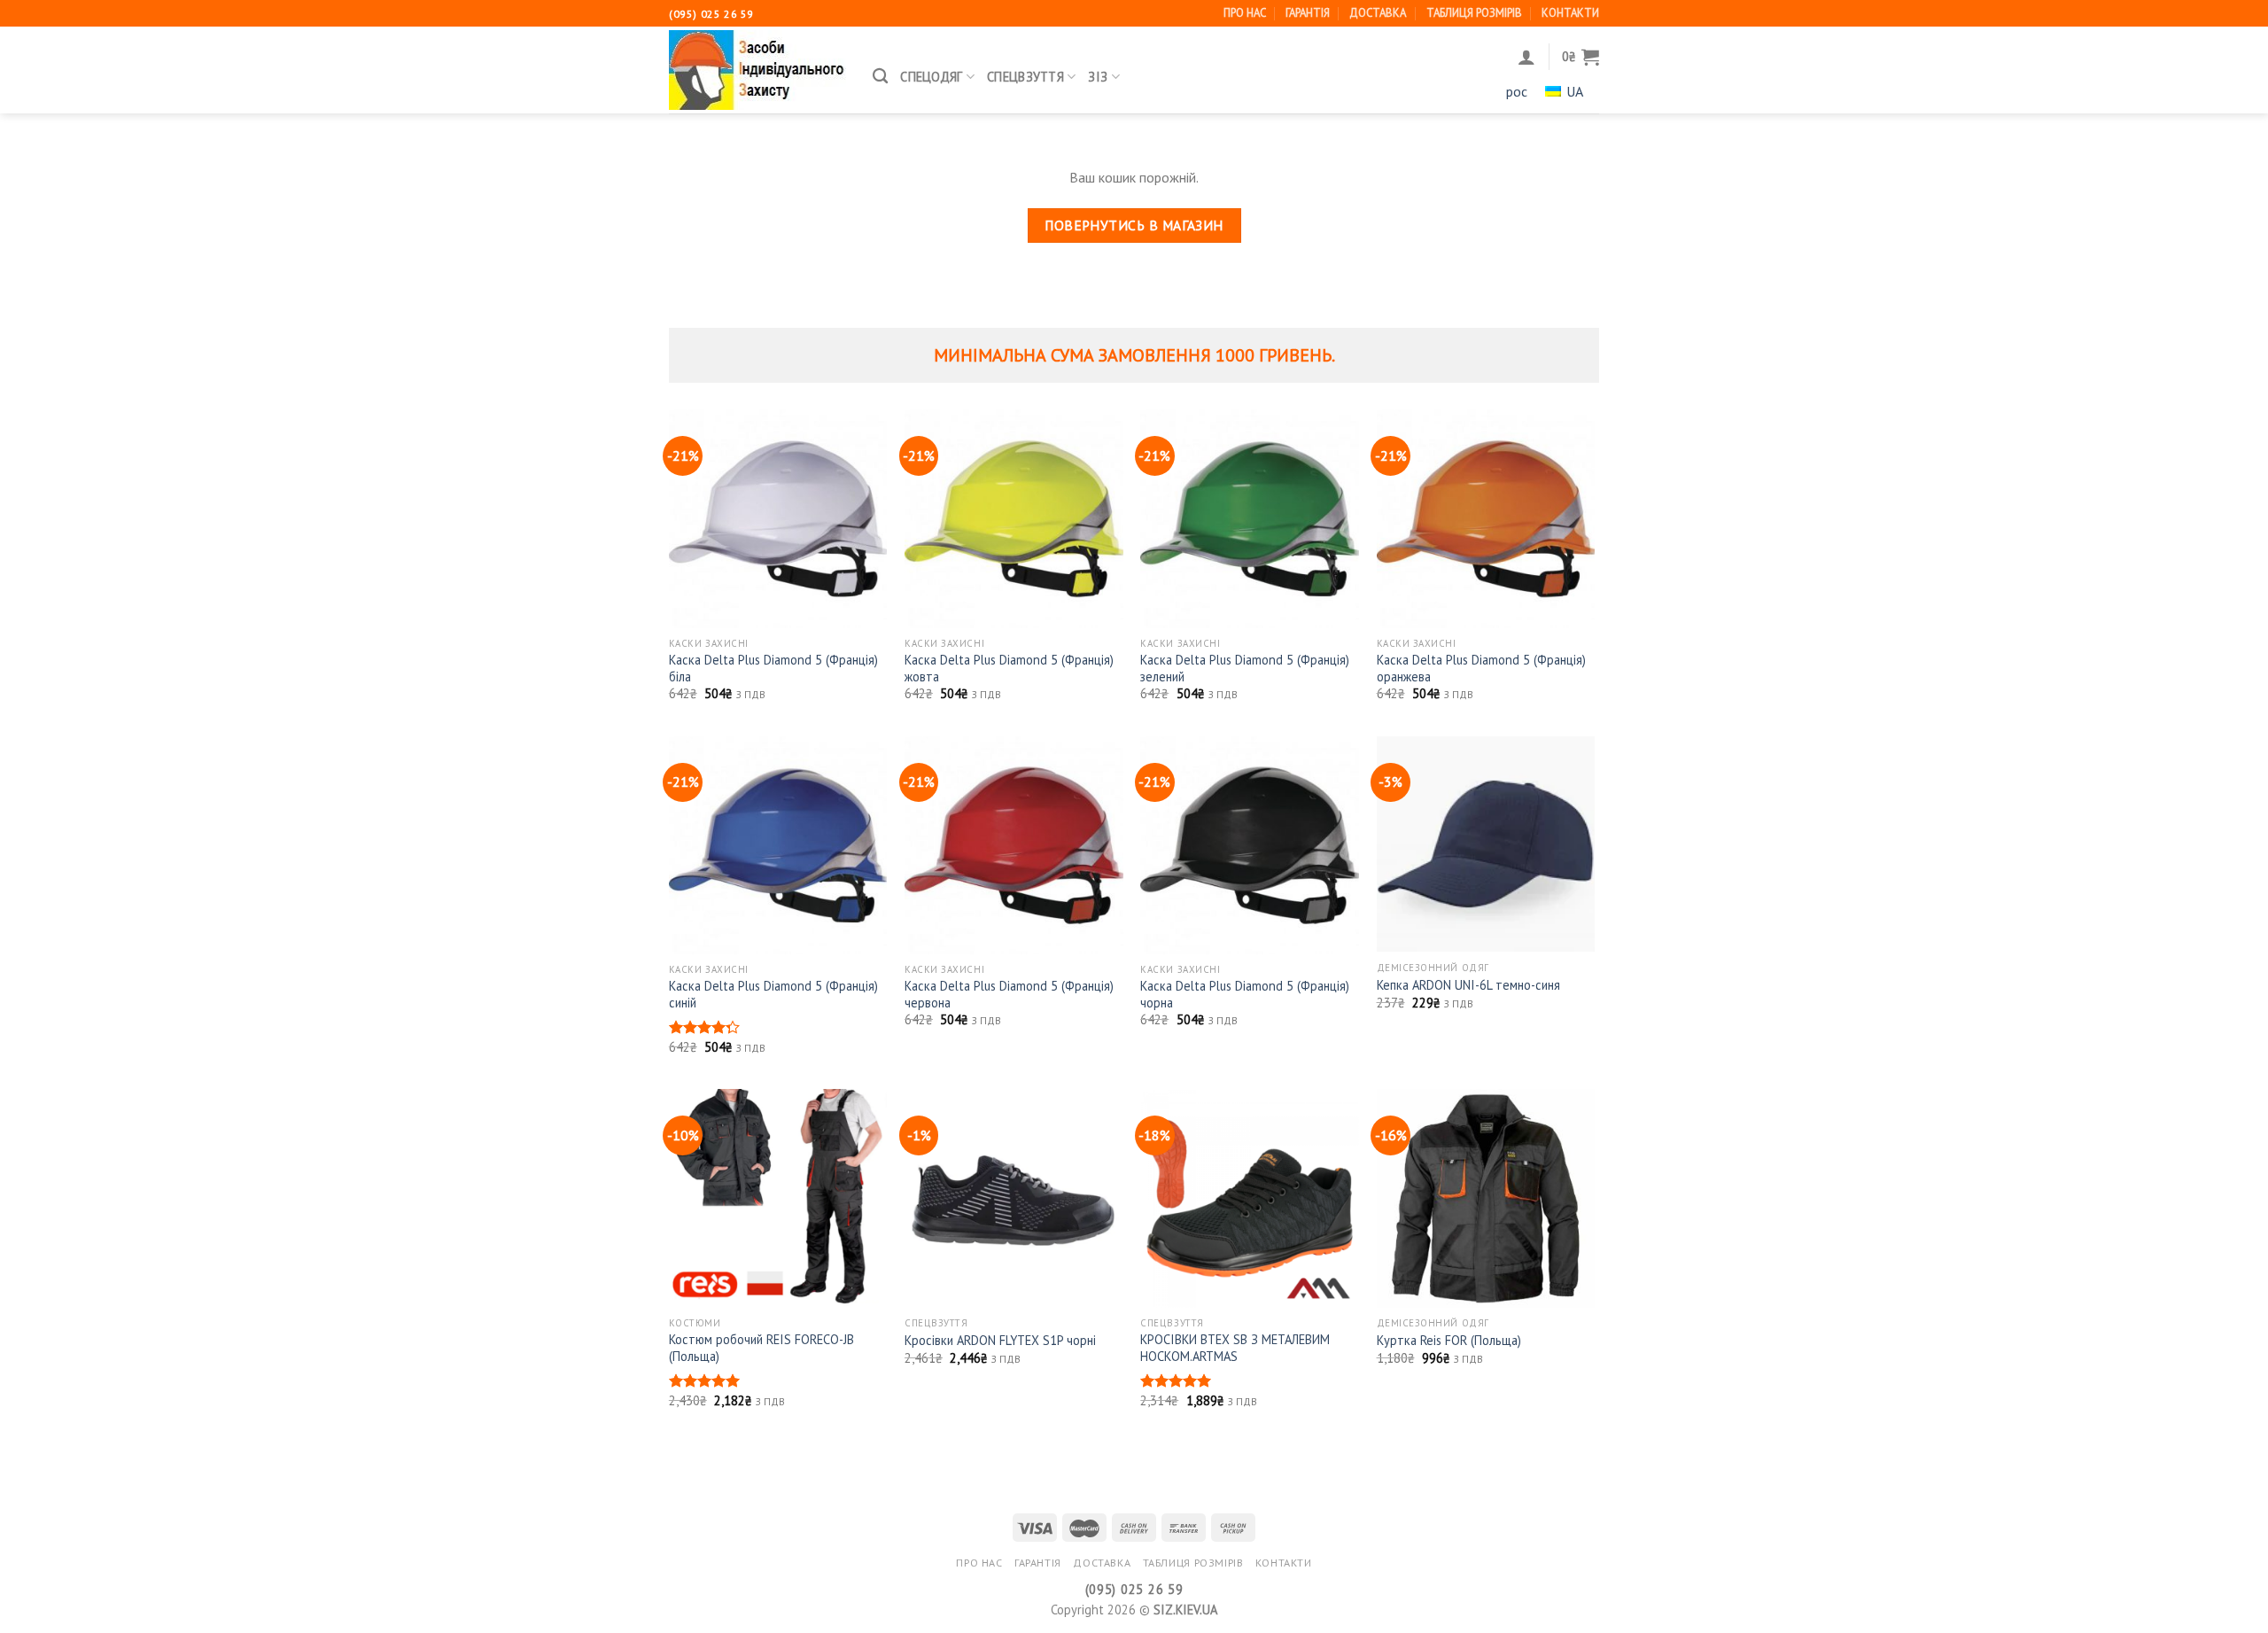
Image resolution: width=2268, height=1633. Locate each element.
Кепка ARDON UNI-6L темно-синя (1468, 985)
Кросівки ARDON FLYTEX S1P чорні (1000, 1341)
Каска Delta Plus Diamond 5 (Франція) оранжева (1481, 669)
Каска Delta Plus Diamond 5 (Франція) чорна (1245, 995)
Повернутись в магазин (1134, 225)
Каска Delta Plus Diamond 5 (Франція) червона (1009, 995)
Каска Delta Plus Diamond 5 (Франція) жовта (1009, 669)
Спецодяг (931, 77)
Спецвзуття (1025, 77)
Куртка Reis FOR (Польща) (1449, 1341)
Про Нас (1245, 13)
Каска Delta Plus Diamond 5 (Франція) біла (773, 669)
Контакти (1570, 13)
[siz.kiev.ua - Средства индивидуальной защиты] (757, 70)
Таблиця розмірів (1474, 13)
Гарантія (1308, 13)
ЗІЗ (1098, 77)
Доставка (1378, 13)
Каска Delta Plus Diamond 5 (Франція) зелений (1245, 669)
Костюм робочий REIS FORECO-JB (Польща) (761, 1348)
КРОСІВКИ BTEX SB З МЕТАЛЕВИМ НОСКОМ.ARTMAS (1235, 1348)
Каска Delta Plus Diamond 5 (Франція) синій (773, 995)
